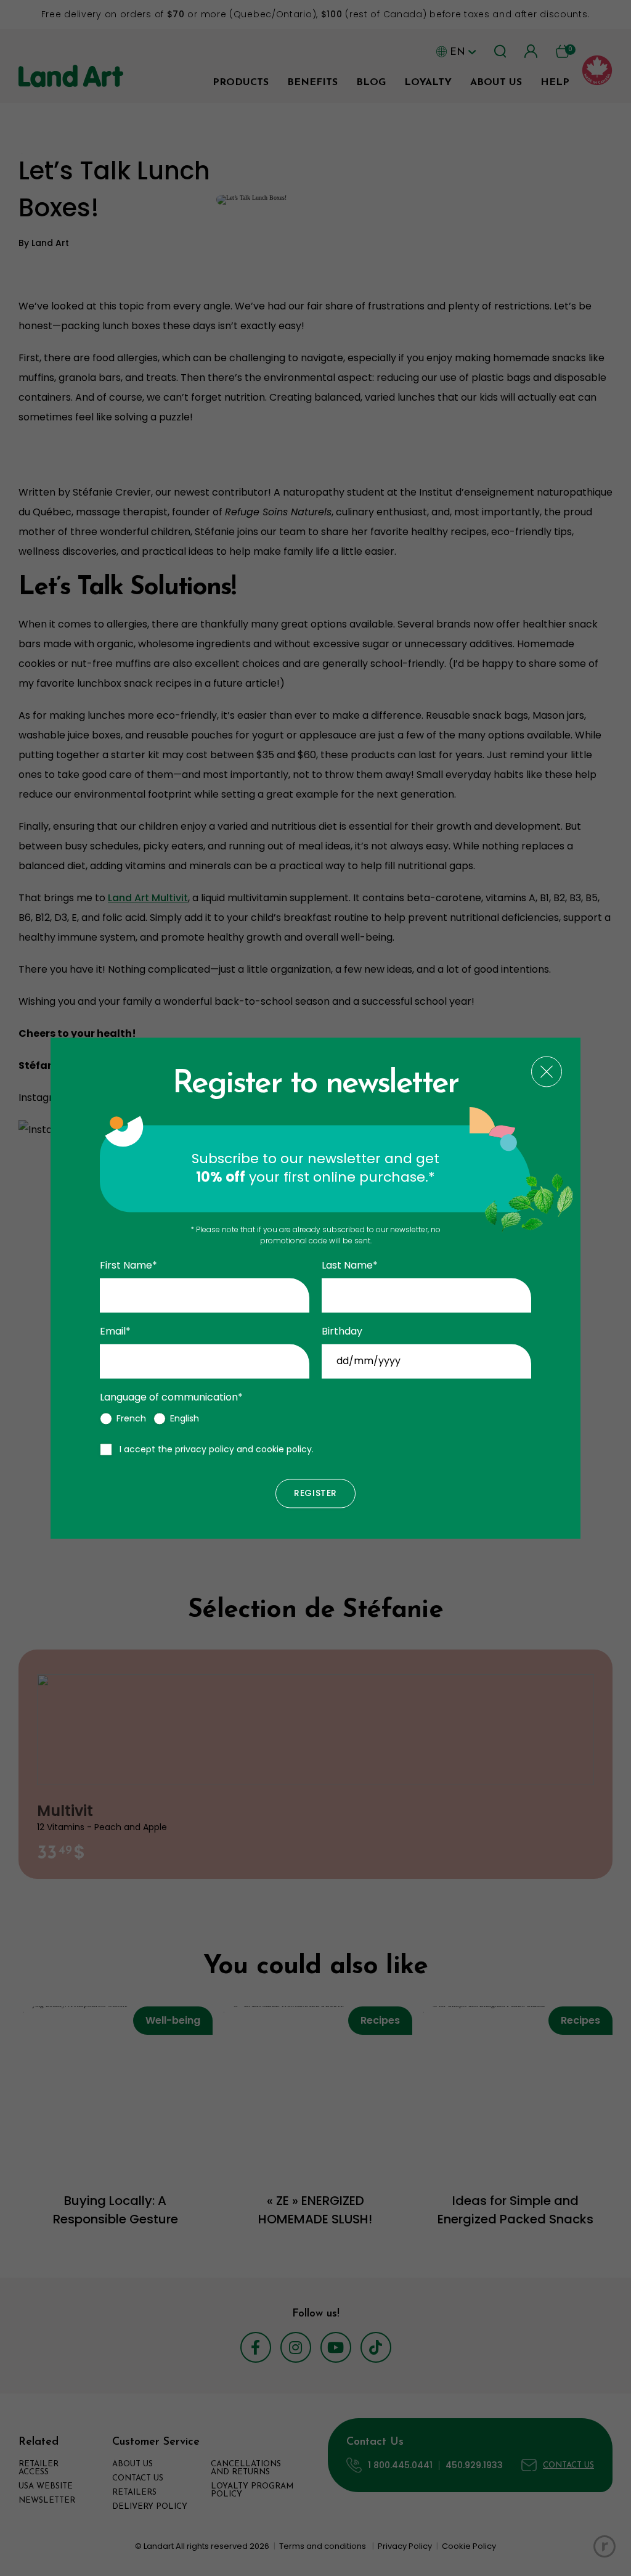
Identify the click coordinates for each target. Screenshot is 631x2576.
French (131, 1418)
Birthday (342, 1331)
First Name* (128, 1266)
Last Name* (350, 1266)
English (185, 1418)
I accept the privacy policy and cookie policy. (217, 1449)
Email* (115, 1331)
